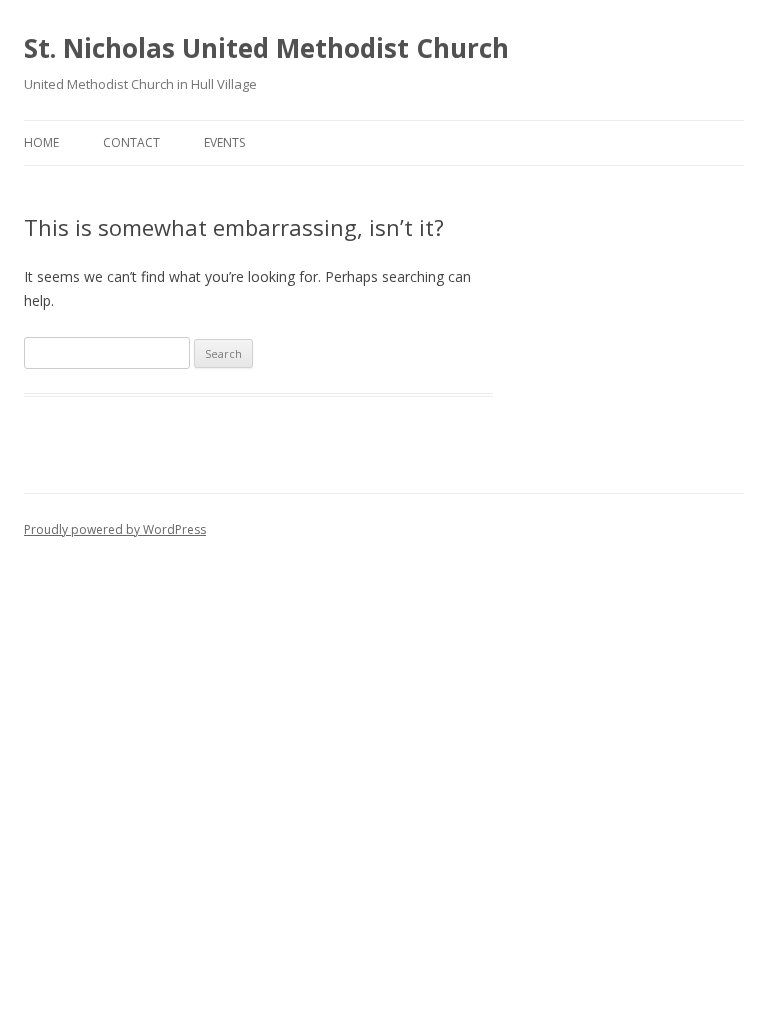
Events (224, 142)
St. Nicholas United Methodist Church (266, 48)
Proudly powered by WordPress (115, 529)
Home (41, 142)
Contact (131, 142)
